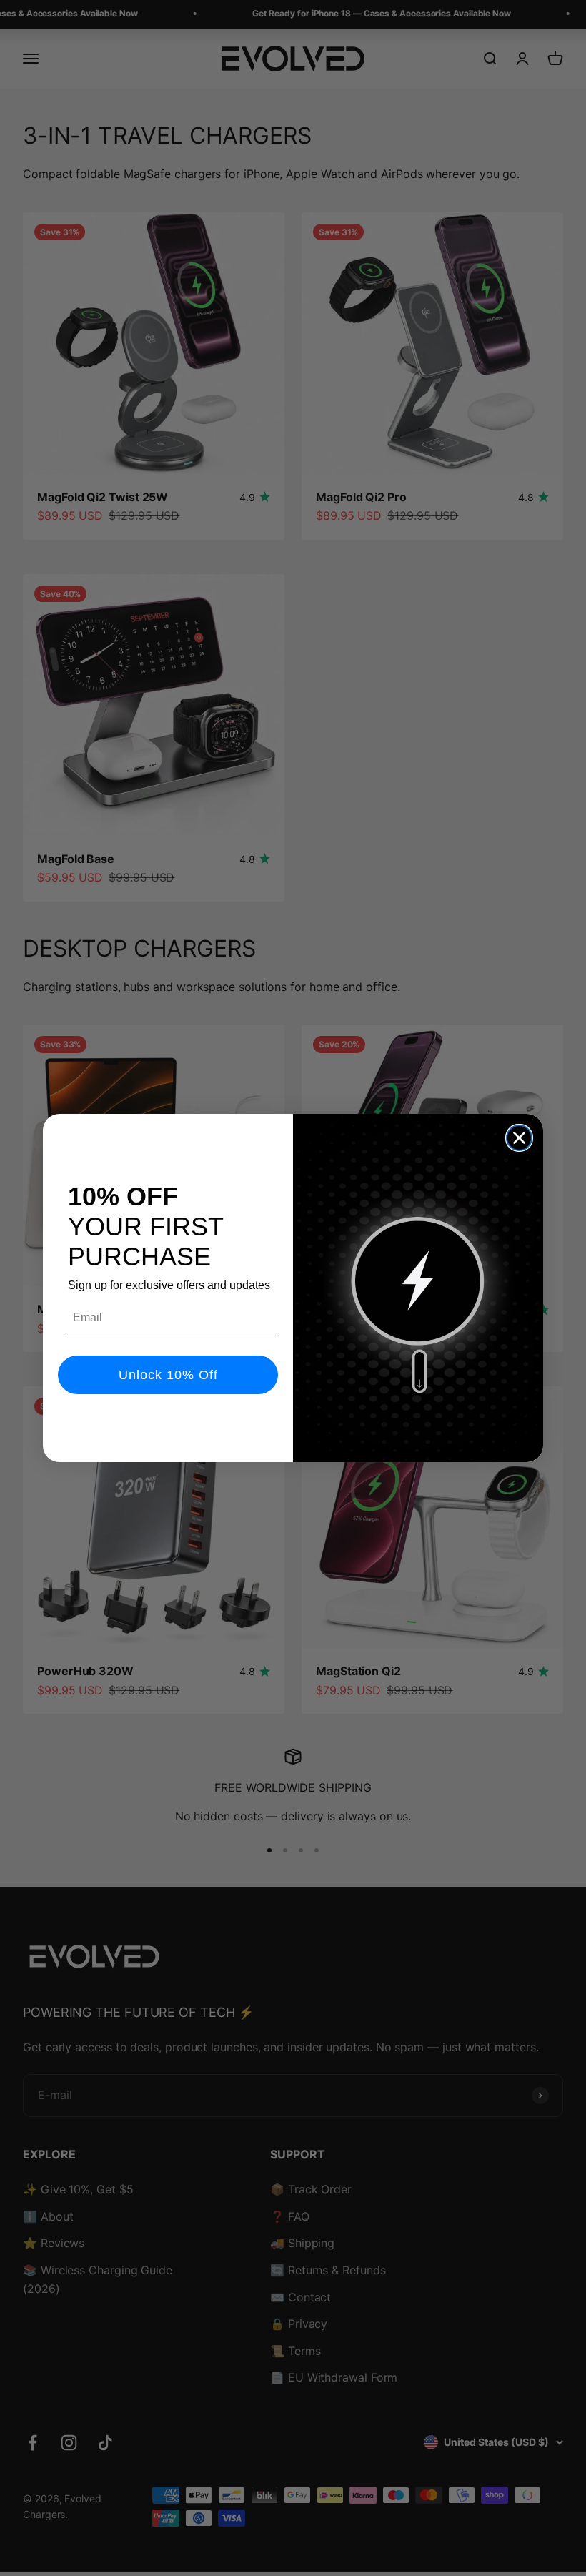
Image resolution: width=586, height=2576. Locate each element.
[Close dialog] (519, 1138)
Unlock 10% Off (168, 1375)
